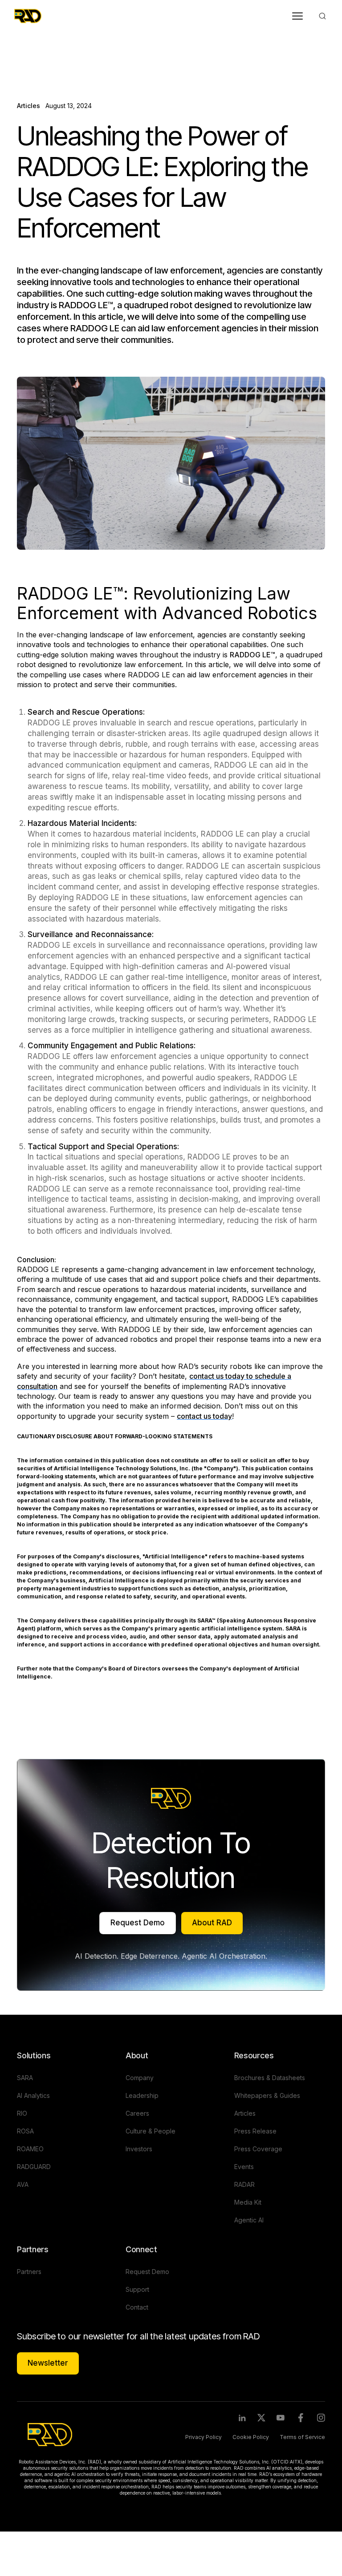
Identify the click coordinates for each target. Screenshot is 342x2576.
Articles (54, 75)
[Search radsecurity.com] (322, 16)
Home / (28, 75)
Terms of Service (302, 2437)
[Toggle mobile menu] (297, 16)
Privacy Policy (204, 2437)
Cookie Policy (251, 2437)
